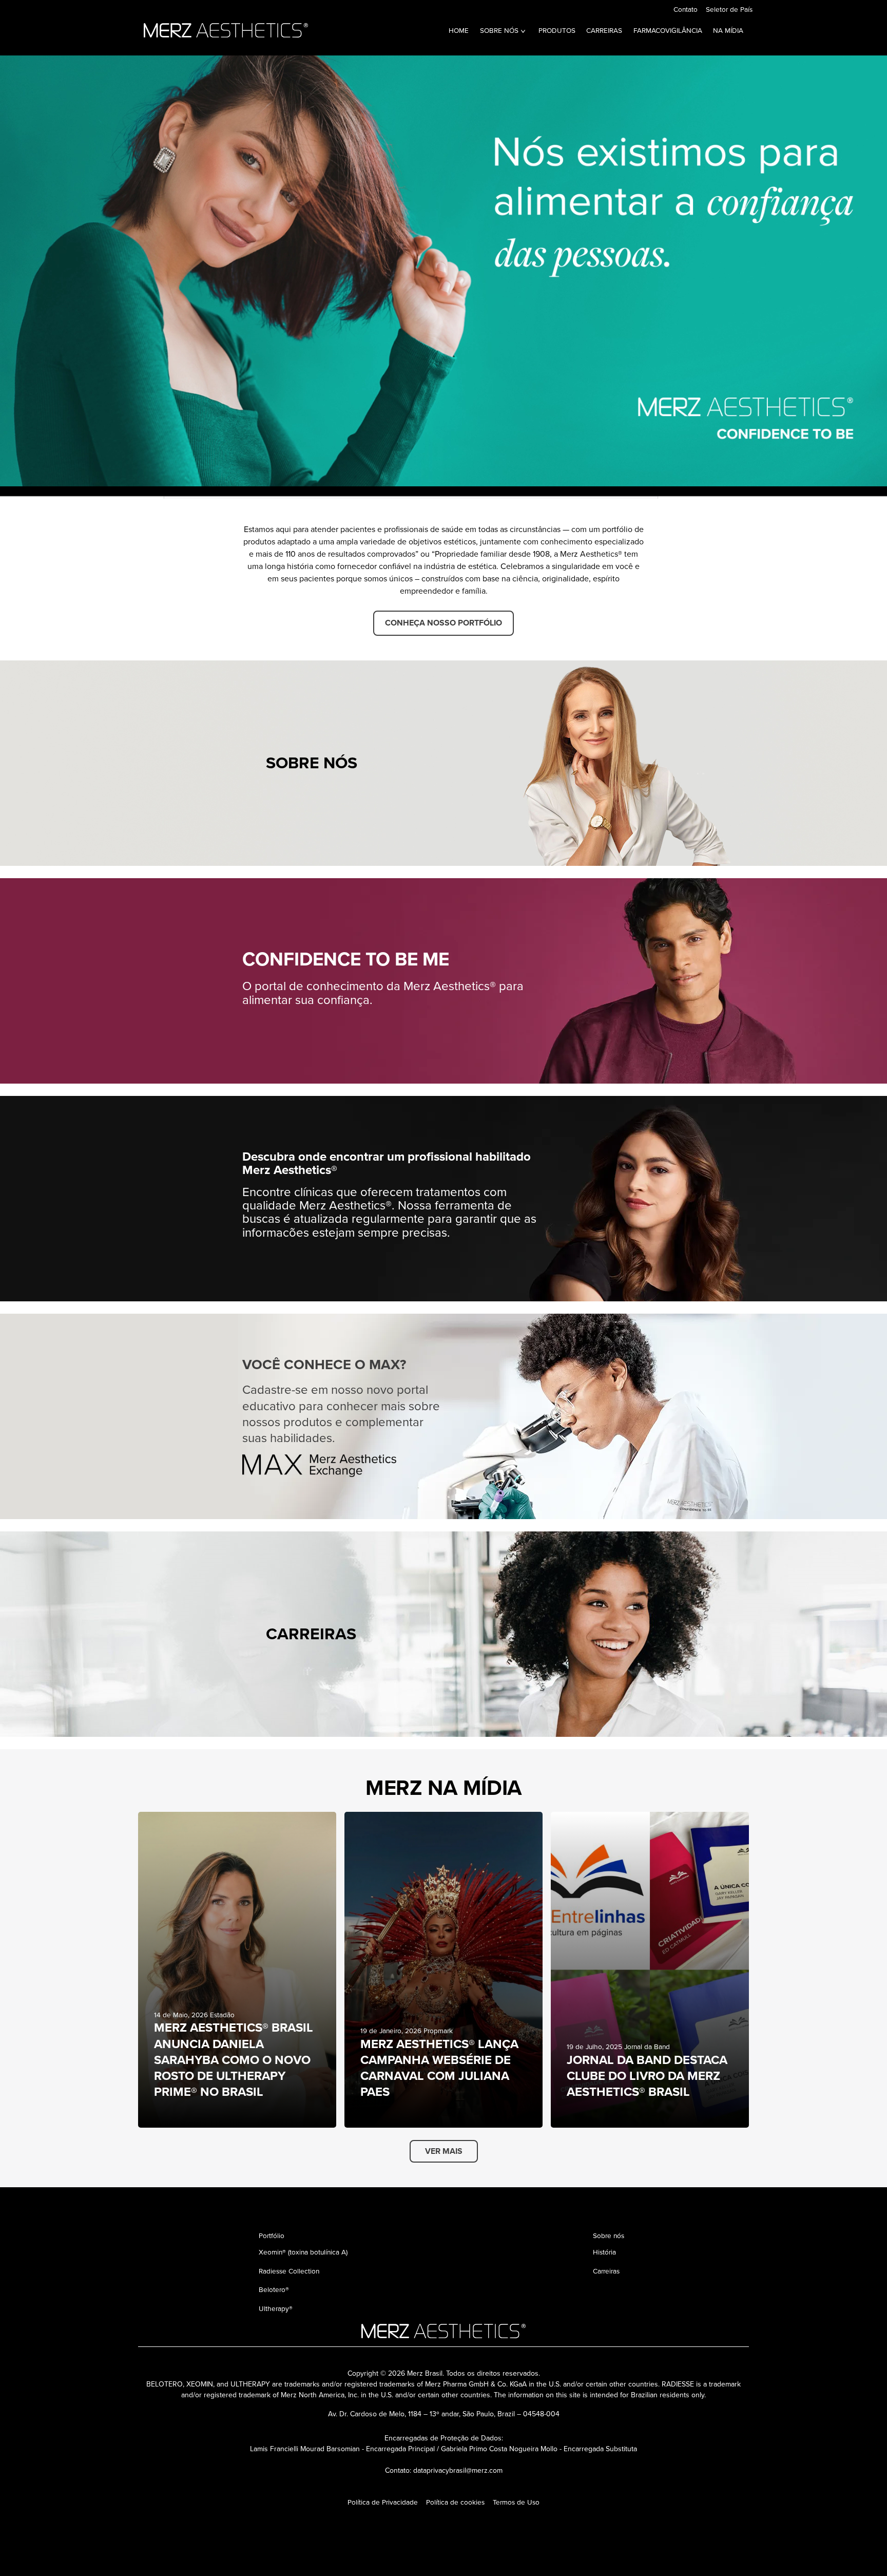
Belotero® (274, 2289)
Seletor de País (729, 9)
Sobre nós (499, 30)
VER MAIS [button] (444, 2151)
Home (459, 30)
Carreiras (604, 30)
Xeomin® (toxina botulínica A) (303, 2252)
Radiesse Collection (289, 2271)
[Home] (228, 29)
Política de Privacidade (383, 2502)
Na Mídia (728, 30)
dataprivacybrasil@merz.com (458, 2470)
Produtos (557, 30)
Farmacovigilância (668, 30)
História (604, 2252)
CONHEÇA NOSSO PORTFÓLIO (444, 623)
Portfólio (272, 2236)
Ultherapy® (276, 2308)
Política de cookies (455, 2502)
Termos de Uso (516, 2502)
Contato (686, 9)
